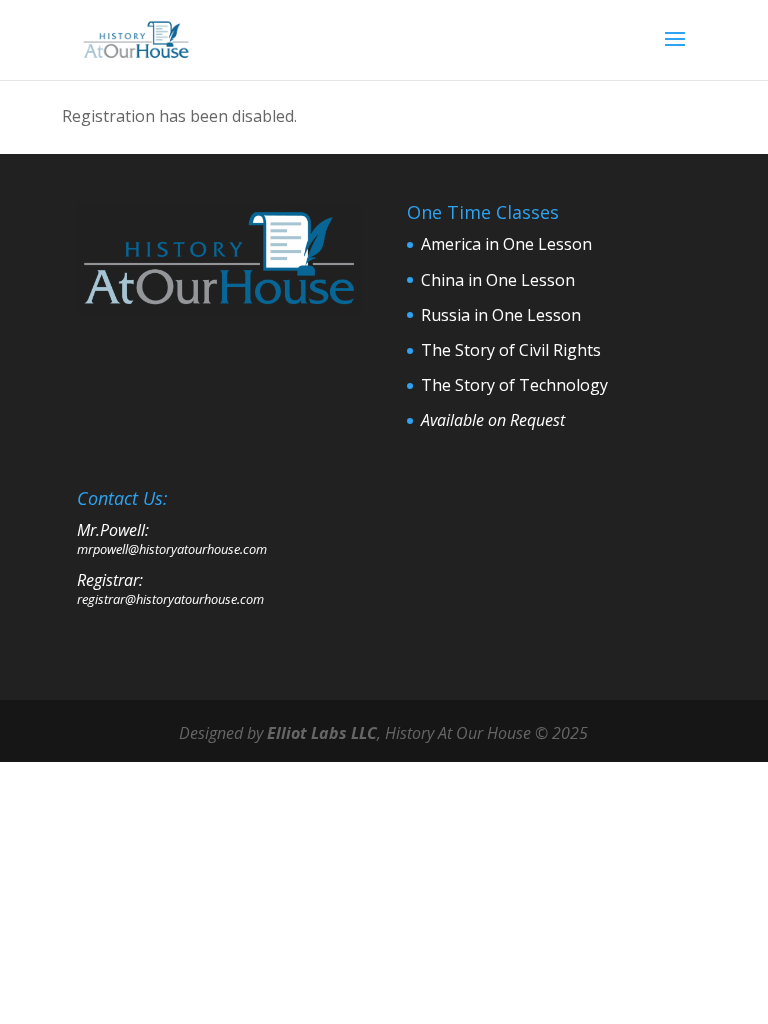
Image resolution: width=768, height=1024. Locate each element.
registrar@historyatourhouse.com (170, 599)
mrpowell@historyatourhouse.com (172, 549)
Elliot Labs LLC (322, 733)
